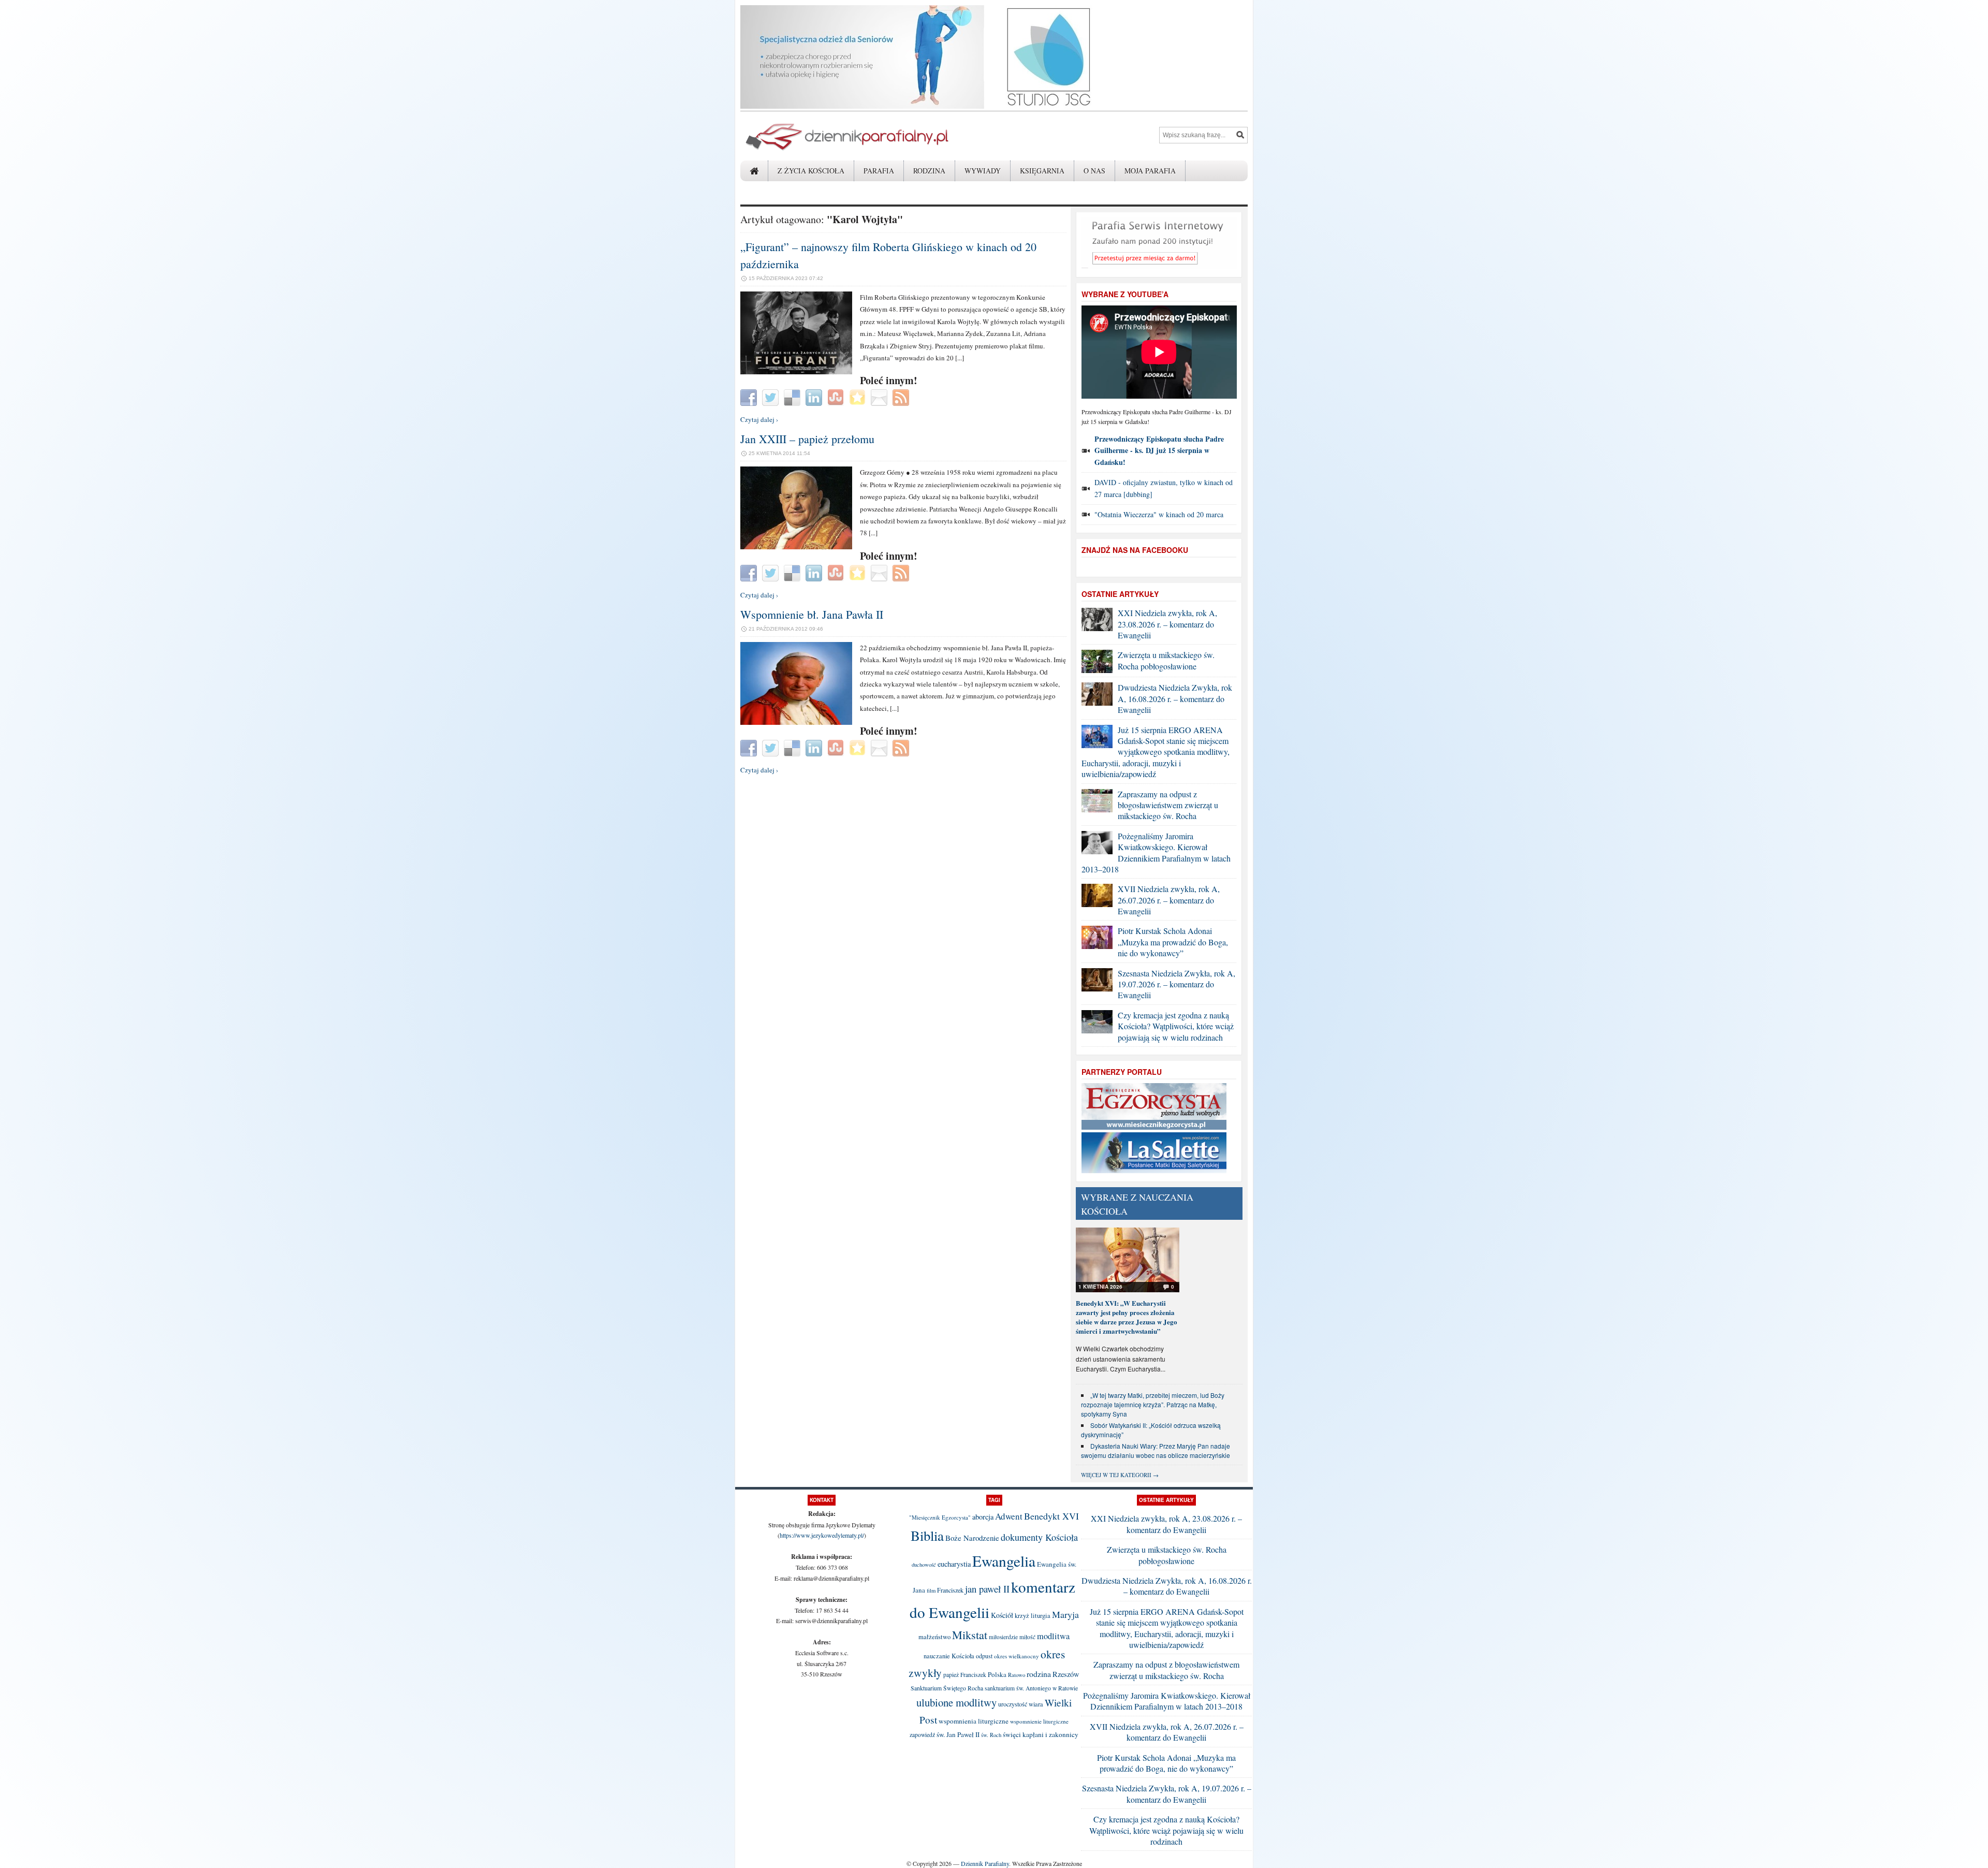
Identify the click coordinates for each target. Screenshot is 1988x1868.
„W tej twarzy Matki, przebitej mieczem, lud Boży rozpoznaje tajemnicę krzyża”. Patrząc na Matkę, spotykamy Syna (1153, 1404)
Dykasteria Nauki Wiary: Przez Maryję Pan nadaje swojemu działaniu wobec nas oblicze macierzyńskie (1156, 1450)
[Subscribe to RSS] (902, 397)
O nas (1094, 171)
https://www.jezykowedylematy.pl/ (822, 1535)
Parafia (879, 171)
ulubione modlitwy (956, 1702)
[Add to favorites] (859, 397)
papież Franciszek (965, 1675)
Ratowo (1017, 1675)
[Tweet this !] (772, 397)
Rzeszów (1066, 1674)
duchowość (924, 1565)
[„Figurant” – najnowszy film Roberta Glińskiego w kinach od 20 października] (796, 372)
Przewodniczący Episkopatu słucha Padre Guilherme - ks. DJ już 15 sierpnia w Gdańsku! (1159, 450)
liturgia (1041, 1616)
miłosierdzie (1003, 1637)
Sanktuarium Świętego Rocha (947, 1688)
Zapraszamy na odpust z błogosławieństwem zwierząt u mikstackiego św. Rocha (1168, 805)
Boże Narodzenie (972, 1538)
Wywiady (983, 171)
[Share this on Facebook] (750, 397)
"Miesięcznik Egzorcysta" (940, 1517)
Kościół (1002, 1615)
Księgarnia (1042, 171)
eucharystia (954, 1564)
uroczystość (1013, 1704)
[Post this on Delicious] (793, 397)
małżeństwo (934, 1637)
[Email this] (880, 397)
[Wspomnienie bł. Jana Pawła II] (796, 722)
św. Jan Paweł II (958, 1734)
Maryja (1065, 1614)
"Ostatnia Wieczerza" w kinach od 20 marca (1159, 514)
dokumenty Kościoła (1039, 1537)
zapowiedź (922, 1735)
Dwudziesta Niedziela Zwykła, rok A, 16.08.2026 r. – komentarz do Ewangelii (1175, 698)
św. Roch (991, 1735)
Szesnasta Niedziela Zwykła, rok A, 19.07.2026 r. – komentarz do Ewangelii (1176, 984)
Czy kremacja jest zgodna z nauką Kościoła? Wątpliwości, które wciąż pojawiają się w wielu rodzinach (1176, 1026)
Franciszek (950, 1590)
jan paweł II (987, 1589)
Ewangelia (1004, 1561)
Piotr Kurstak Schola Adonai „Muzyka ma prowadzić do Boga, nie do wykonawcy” (1173, 942)
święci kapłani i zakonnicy (1041, 1734)
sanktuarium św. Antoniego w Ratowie (1031, 1688)
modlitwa (1053, 1636)
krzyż (1022, 1616)
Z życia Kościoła (811, 171)
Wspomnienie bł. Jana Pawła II (812, 614)
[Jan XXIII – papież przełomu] (796, 547)
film (931, 1590)
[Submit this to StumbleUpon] (837, 397)
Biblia (927, 1536)
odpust (984, 1656)
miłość (1027, 1637)
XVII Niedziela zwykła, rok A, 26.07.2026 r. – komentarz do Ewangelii (1169, 900)
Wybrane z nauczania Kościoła (1137, 1204)
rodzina (1039, 1674)
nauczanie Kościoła (949, 1656)
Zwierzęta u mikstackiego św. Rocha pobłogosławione (1166, 660)
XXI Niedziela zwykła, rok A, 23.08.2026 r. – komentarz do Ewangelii (1167, 624)
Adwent (1009, 1516)
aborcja (983, 1517)
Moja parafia (1150, 171)
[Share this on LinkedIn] (815, 397)
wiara (1036, 1704)
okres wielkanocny (1017, 1656)
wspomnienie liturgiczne (1039, 1721)
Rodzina (929, 171)
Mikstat (970, 1634)
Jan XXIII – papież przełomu (807, 439)
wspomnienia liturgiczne (974, 1721)
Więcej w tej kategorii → (1120, 1475)
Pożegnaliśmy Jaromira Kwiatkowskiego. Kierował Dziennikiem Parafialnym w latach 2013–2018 (1156, 852)
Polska (997, 1674)
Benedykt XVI (1051, 1516)
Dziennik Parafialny (985, 1863)
